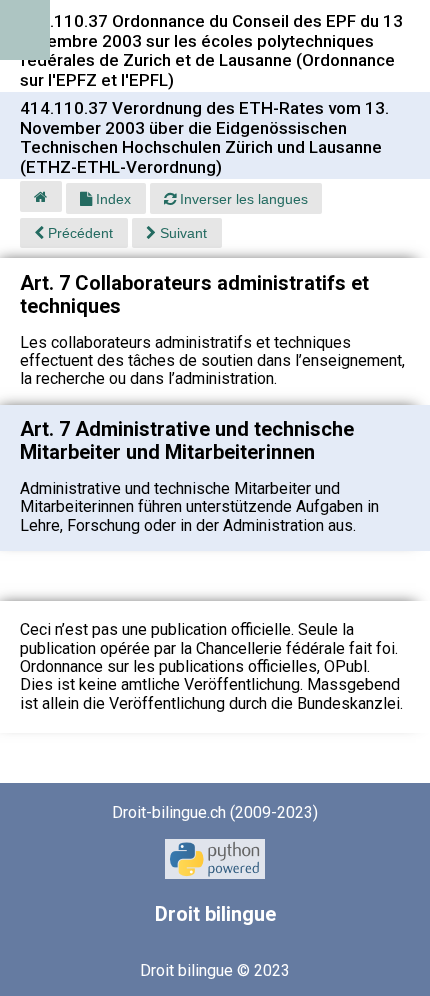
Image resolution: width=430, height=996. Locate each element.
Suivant (181, 233)
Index (111, 199)
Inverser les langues (242, 199)
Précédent (78, 233)
